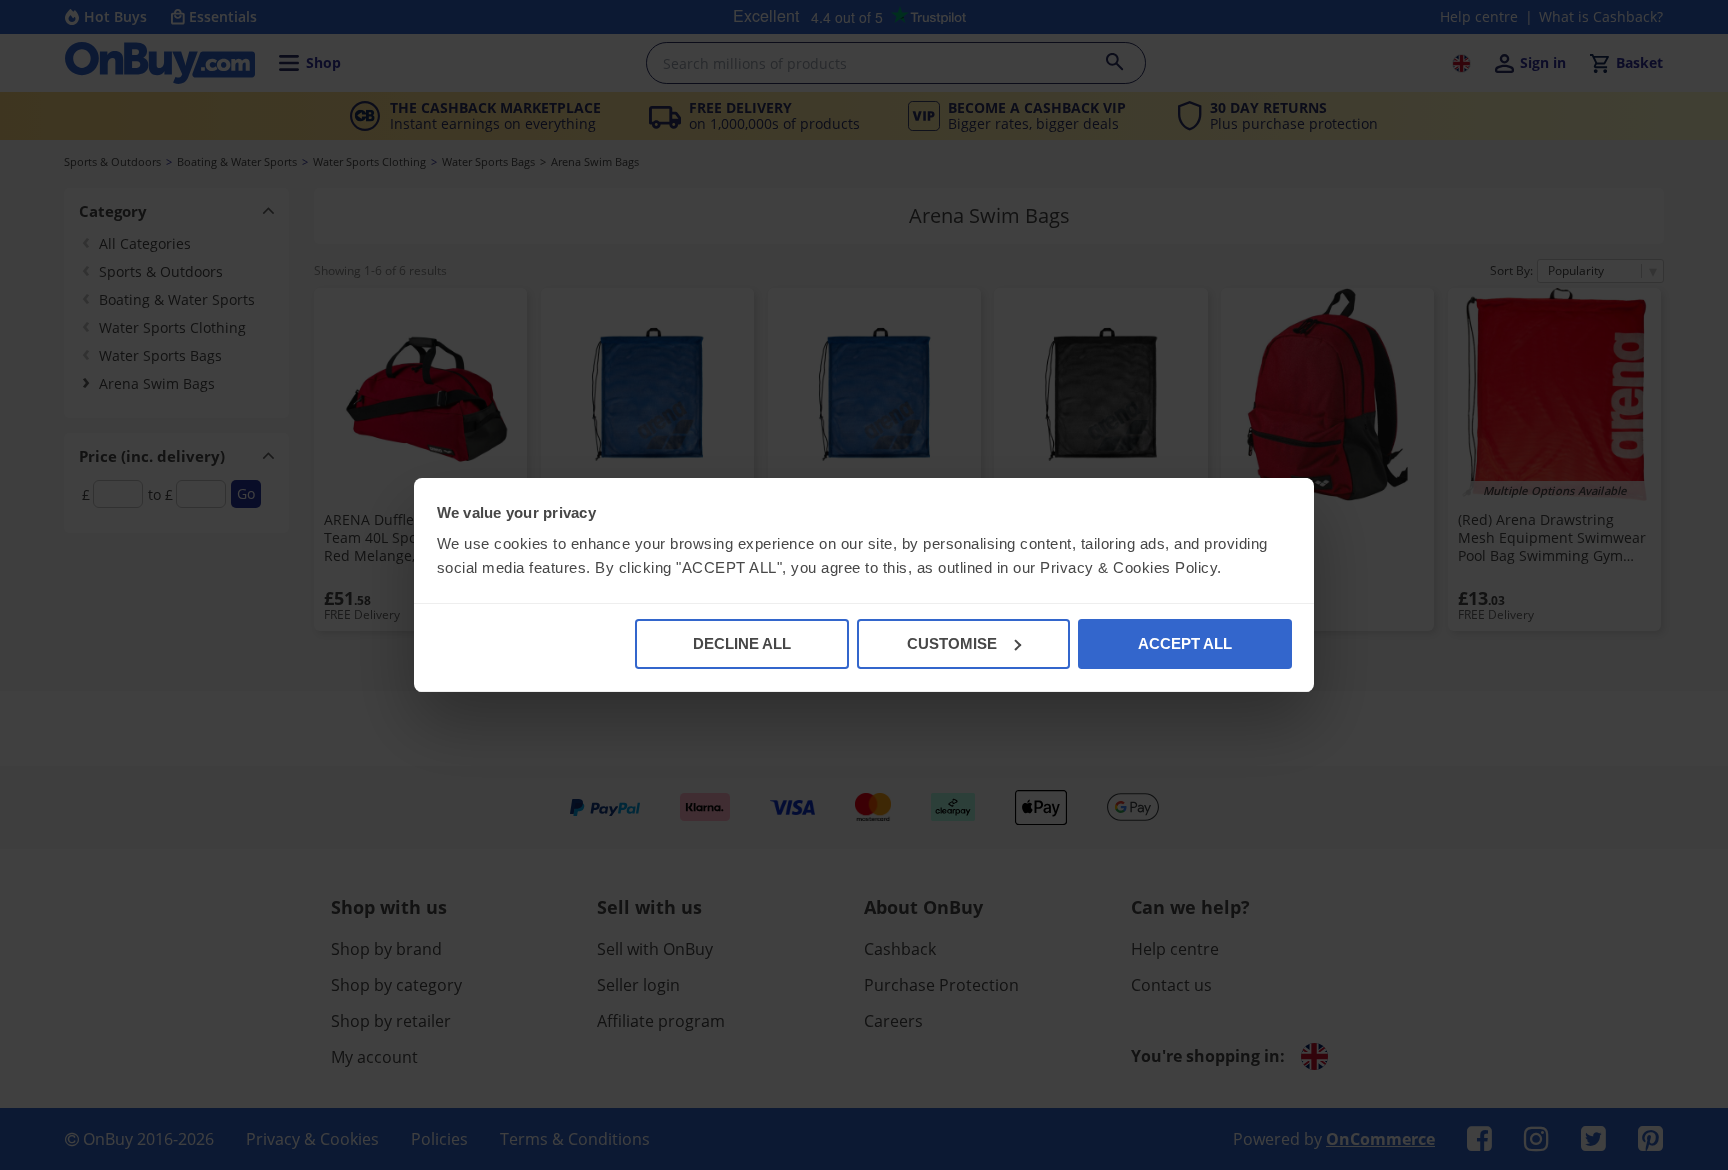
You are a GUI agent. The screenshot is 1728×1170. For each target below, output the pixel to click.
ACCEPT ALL (1185, 643)
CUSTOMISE (952, 643)
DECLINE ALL (742, 643)
